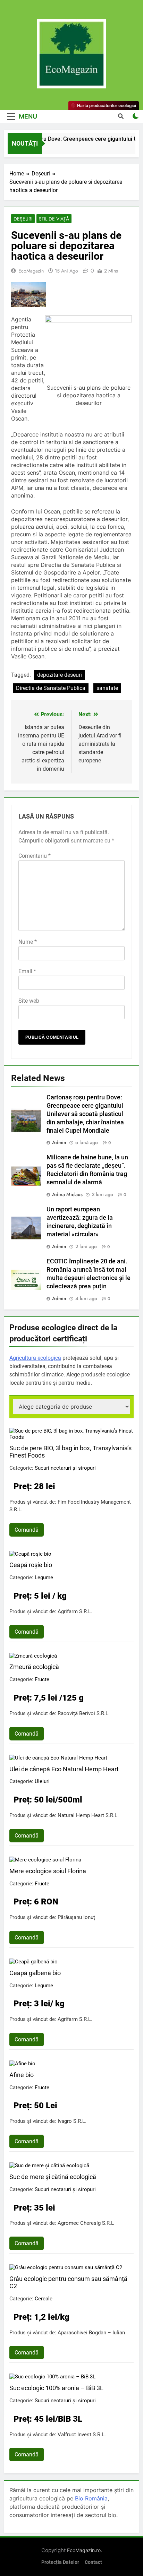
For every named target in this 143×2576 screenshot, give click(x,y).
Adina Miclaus (67, 1194)
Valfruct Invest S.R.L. (82, 2435)
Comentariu (35, 856)
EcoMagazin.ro (84, 2550)
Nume (28, 942)
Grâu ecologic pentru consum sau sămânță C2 (68, 2282)
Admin (59, 1142)
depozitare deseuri (60, 675)
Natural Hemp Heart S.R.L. (88, 1815)
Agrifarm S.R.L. (75, 1611)
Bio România (91, 2498)
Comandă (27, 1530)
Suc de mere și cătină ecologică (53, 2177)
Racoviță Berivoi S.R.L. (84, 1713)
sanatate (107, 688)
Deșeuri (23, 219)
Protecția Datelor (60, 2562)
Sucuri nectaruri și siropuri (65, 1468)
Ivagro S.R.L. (72, 2121)
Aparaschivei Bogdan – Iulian (91, 2333)
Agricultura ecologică (35, 1358)
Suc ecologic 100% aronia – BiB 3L (56, 2388)
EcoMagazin (31, 271)
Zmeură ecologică (34, 1667)
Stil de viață (54, 219)
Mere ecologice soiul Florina (48, 1871)
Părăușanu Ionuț (76, 1917)
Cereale (44, 2299)
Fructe (42, 1679)
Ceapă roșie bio (31, 1565)
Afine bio (22, 2075)
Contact (93, 2562)
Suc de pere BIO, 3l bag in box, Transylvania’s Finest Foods (70, 1452)
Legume (44, 1577)
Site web (29, 1001)
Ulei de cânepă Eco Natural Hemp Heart (64, 1769)
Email (27, 971)
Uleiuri (42, 1781)
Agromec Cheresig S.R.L (86, 2223)
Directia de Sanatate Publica (51, 688)
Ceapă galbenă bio (35, 1973)
